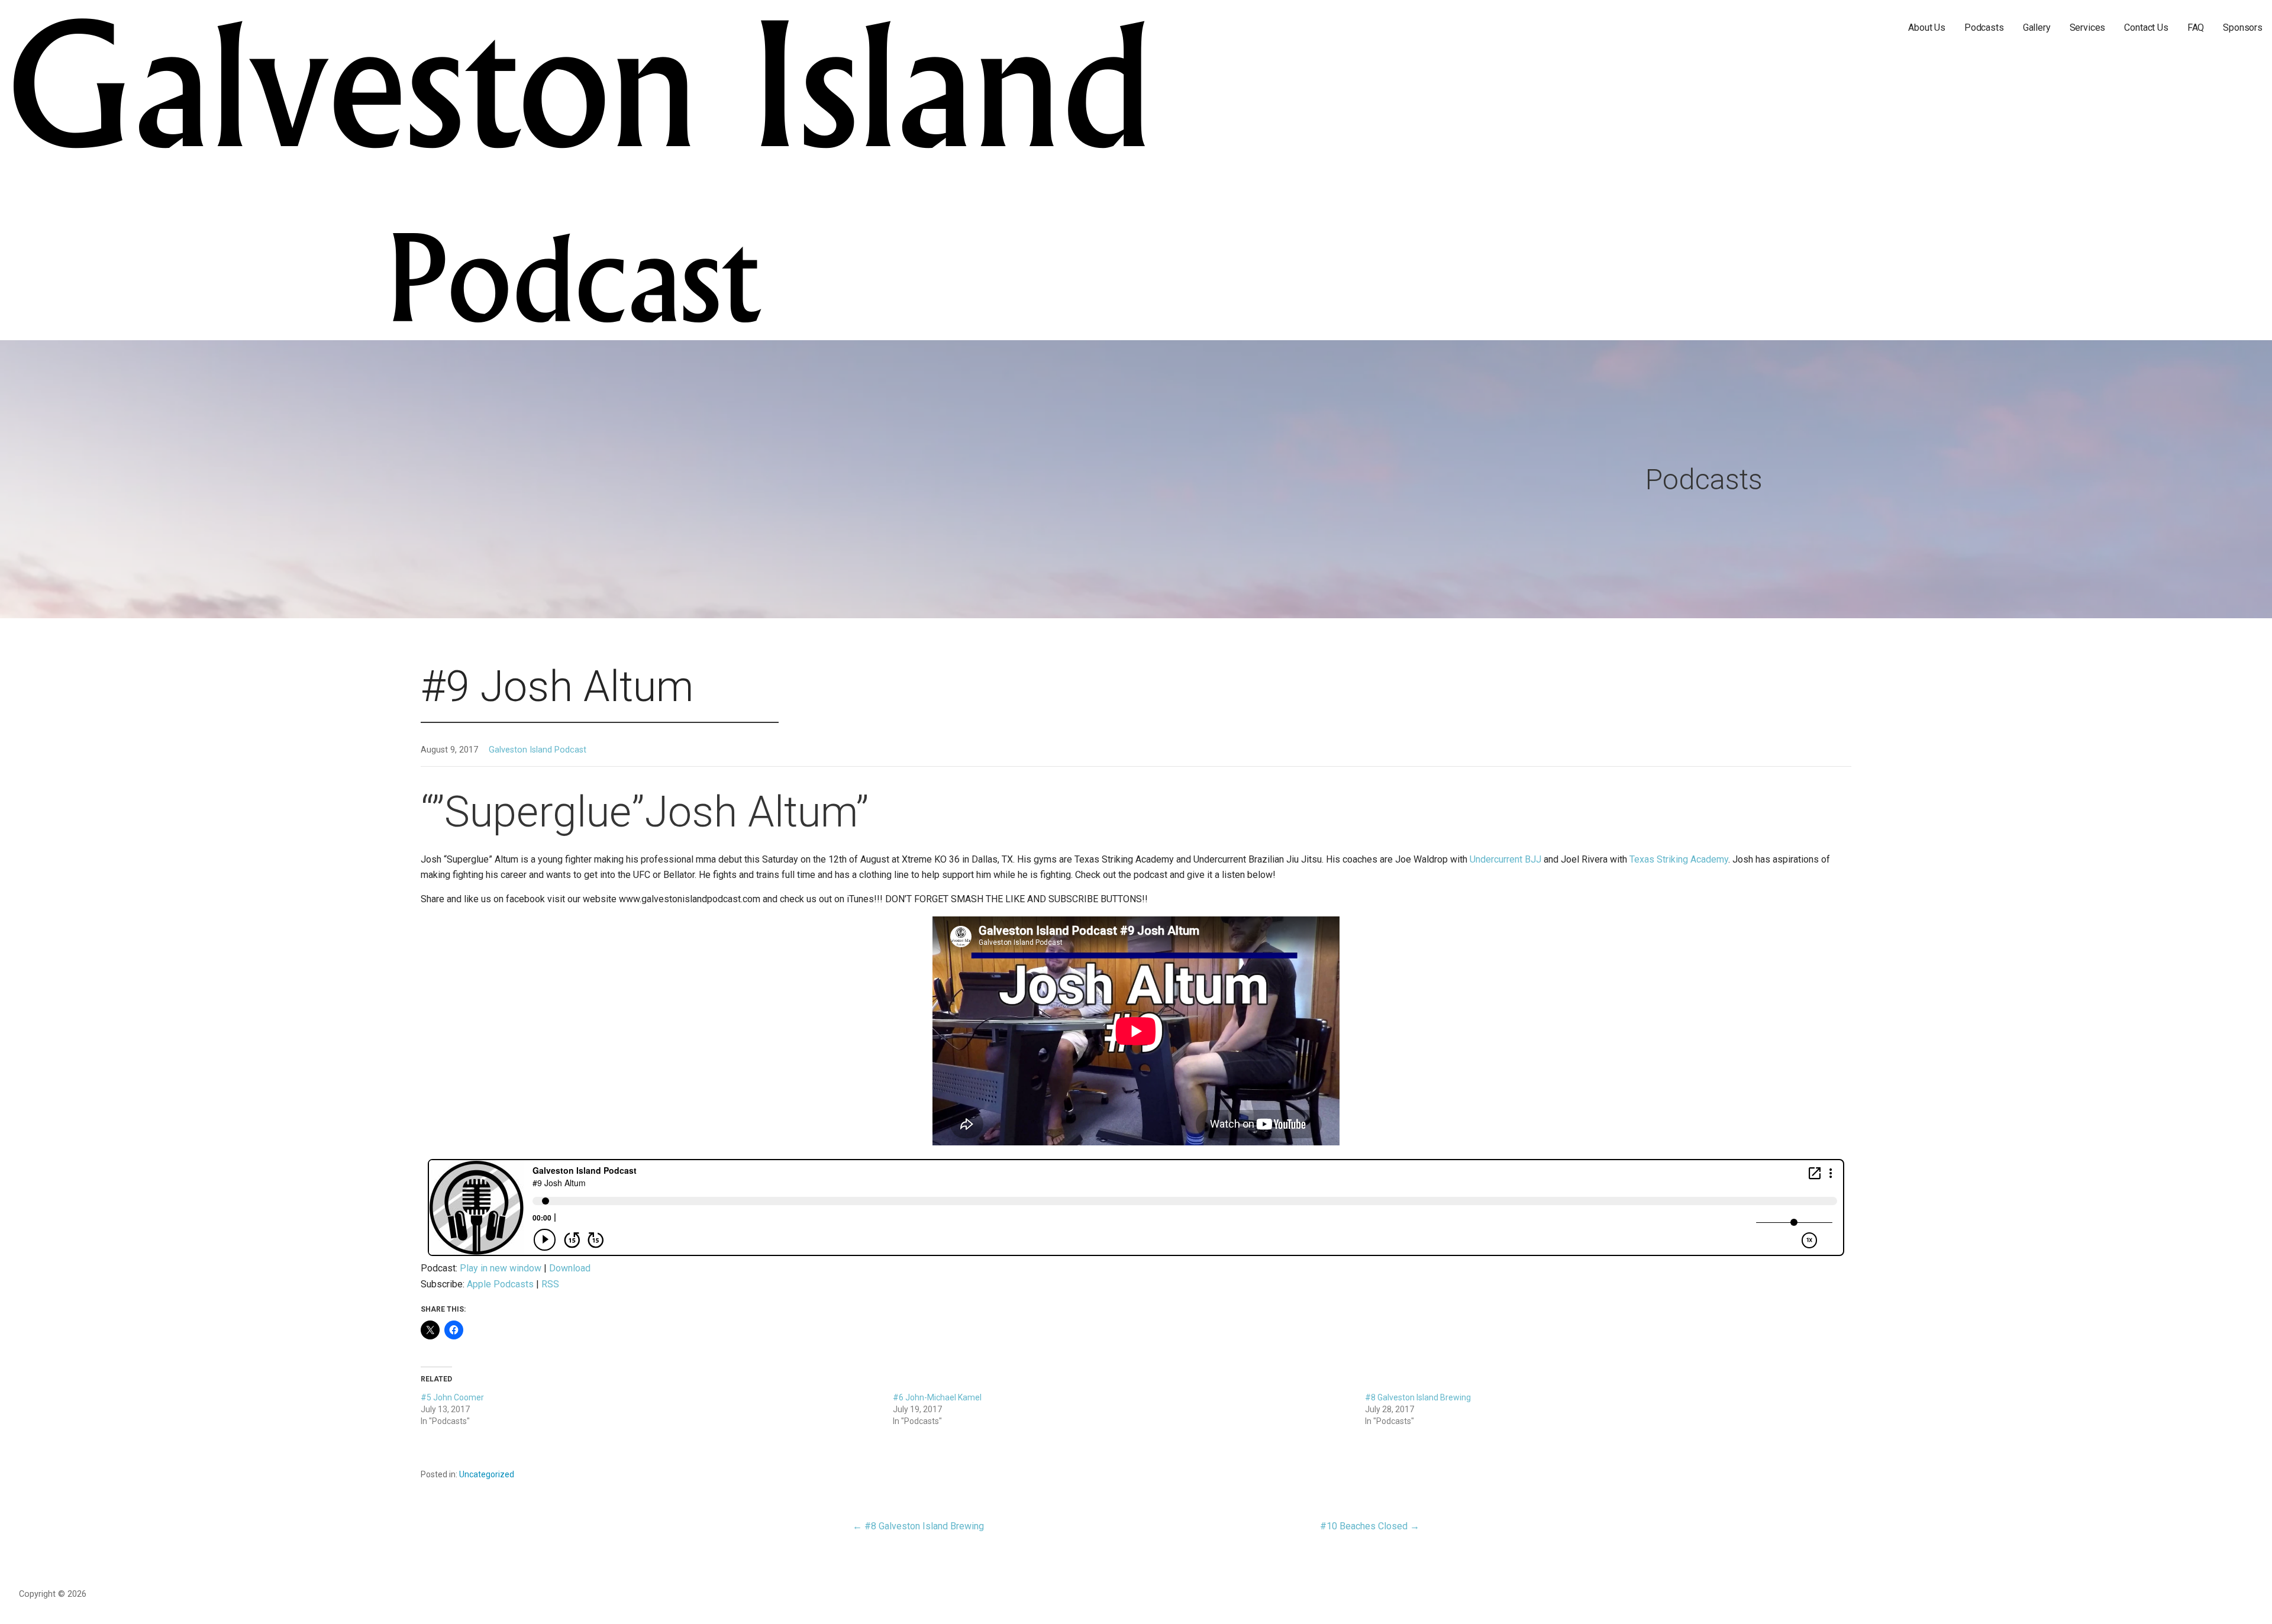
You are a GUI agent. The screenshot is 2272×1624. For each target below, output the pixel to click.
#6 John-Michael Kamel (937, 1397)
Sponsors (2243, 28)
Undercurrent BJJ (1507, 859)
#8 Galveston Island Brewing (1418, 1397)
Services (2088, 28)
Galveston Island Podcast (538, 750)
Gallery (2037, 28)
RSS (550, 1284)
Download (570, 1268)
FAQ (2196, 28)
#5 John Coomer (452, 1397)
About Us (1927, 28)
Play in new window (501, 1268)
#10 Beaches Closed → (1370, 1526)
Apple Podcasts (500, 1284)
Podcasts (1984, 28)
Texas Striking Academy (1679, 859)
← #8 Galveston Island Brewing (918, 1526)
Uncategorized (487, 1474)
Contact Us (2146, 28)
